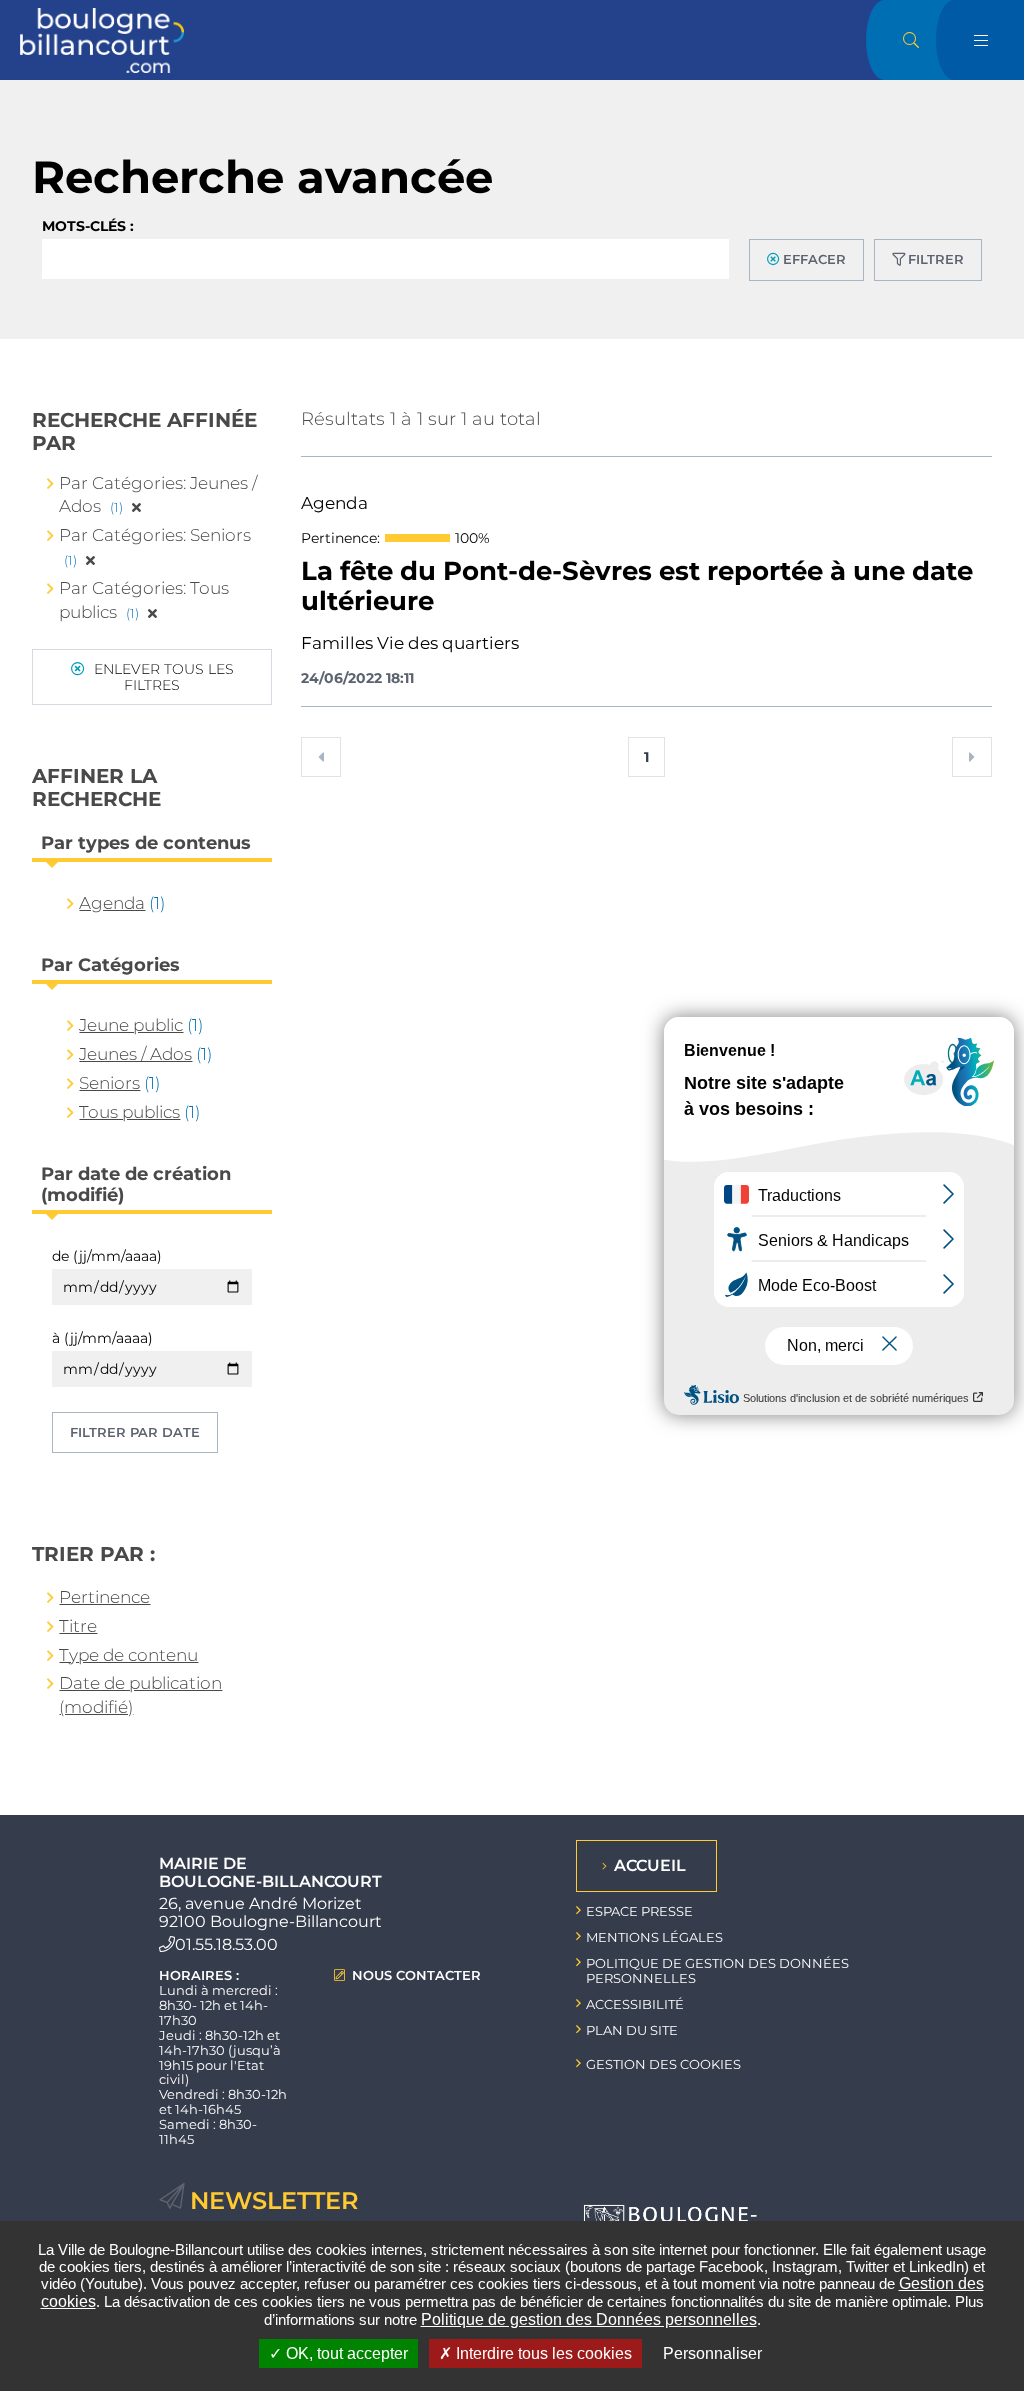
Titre (78, 1626)
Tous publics (129, 1112)
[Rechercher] (911, 40)
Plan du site (632, 2030)
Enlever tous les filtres (162, 677)
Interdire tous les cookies (542, 2353)
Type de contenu (128, 1655)
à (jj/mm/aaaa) (102, 1338)
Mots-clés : (88, 226)
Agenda (112, 903)
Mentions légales (654, 1937)
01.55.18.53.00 (226, 1944)
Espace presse (639, 1911)
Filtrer (936, 259)
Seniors (109, 1083)
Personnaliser (712, 2353)
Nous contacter (416, 1975)
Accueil (650, 1865)
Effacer (814, 259)
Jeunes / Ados (135, 1054)
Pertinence (104, 1597)
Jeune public (131, 1025)
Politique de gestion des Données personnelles (589, 2319)
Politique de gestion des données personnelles (717, 1970)
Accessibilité (635, 2004)
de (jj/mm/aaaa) (107, 1256)
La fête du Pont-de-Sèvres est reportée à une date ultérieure (637, 587)
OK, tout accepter (345, 2353)
